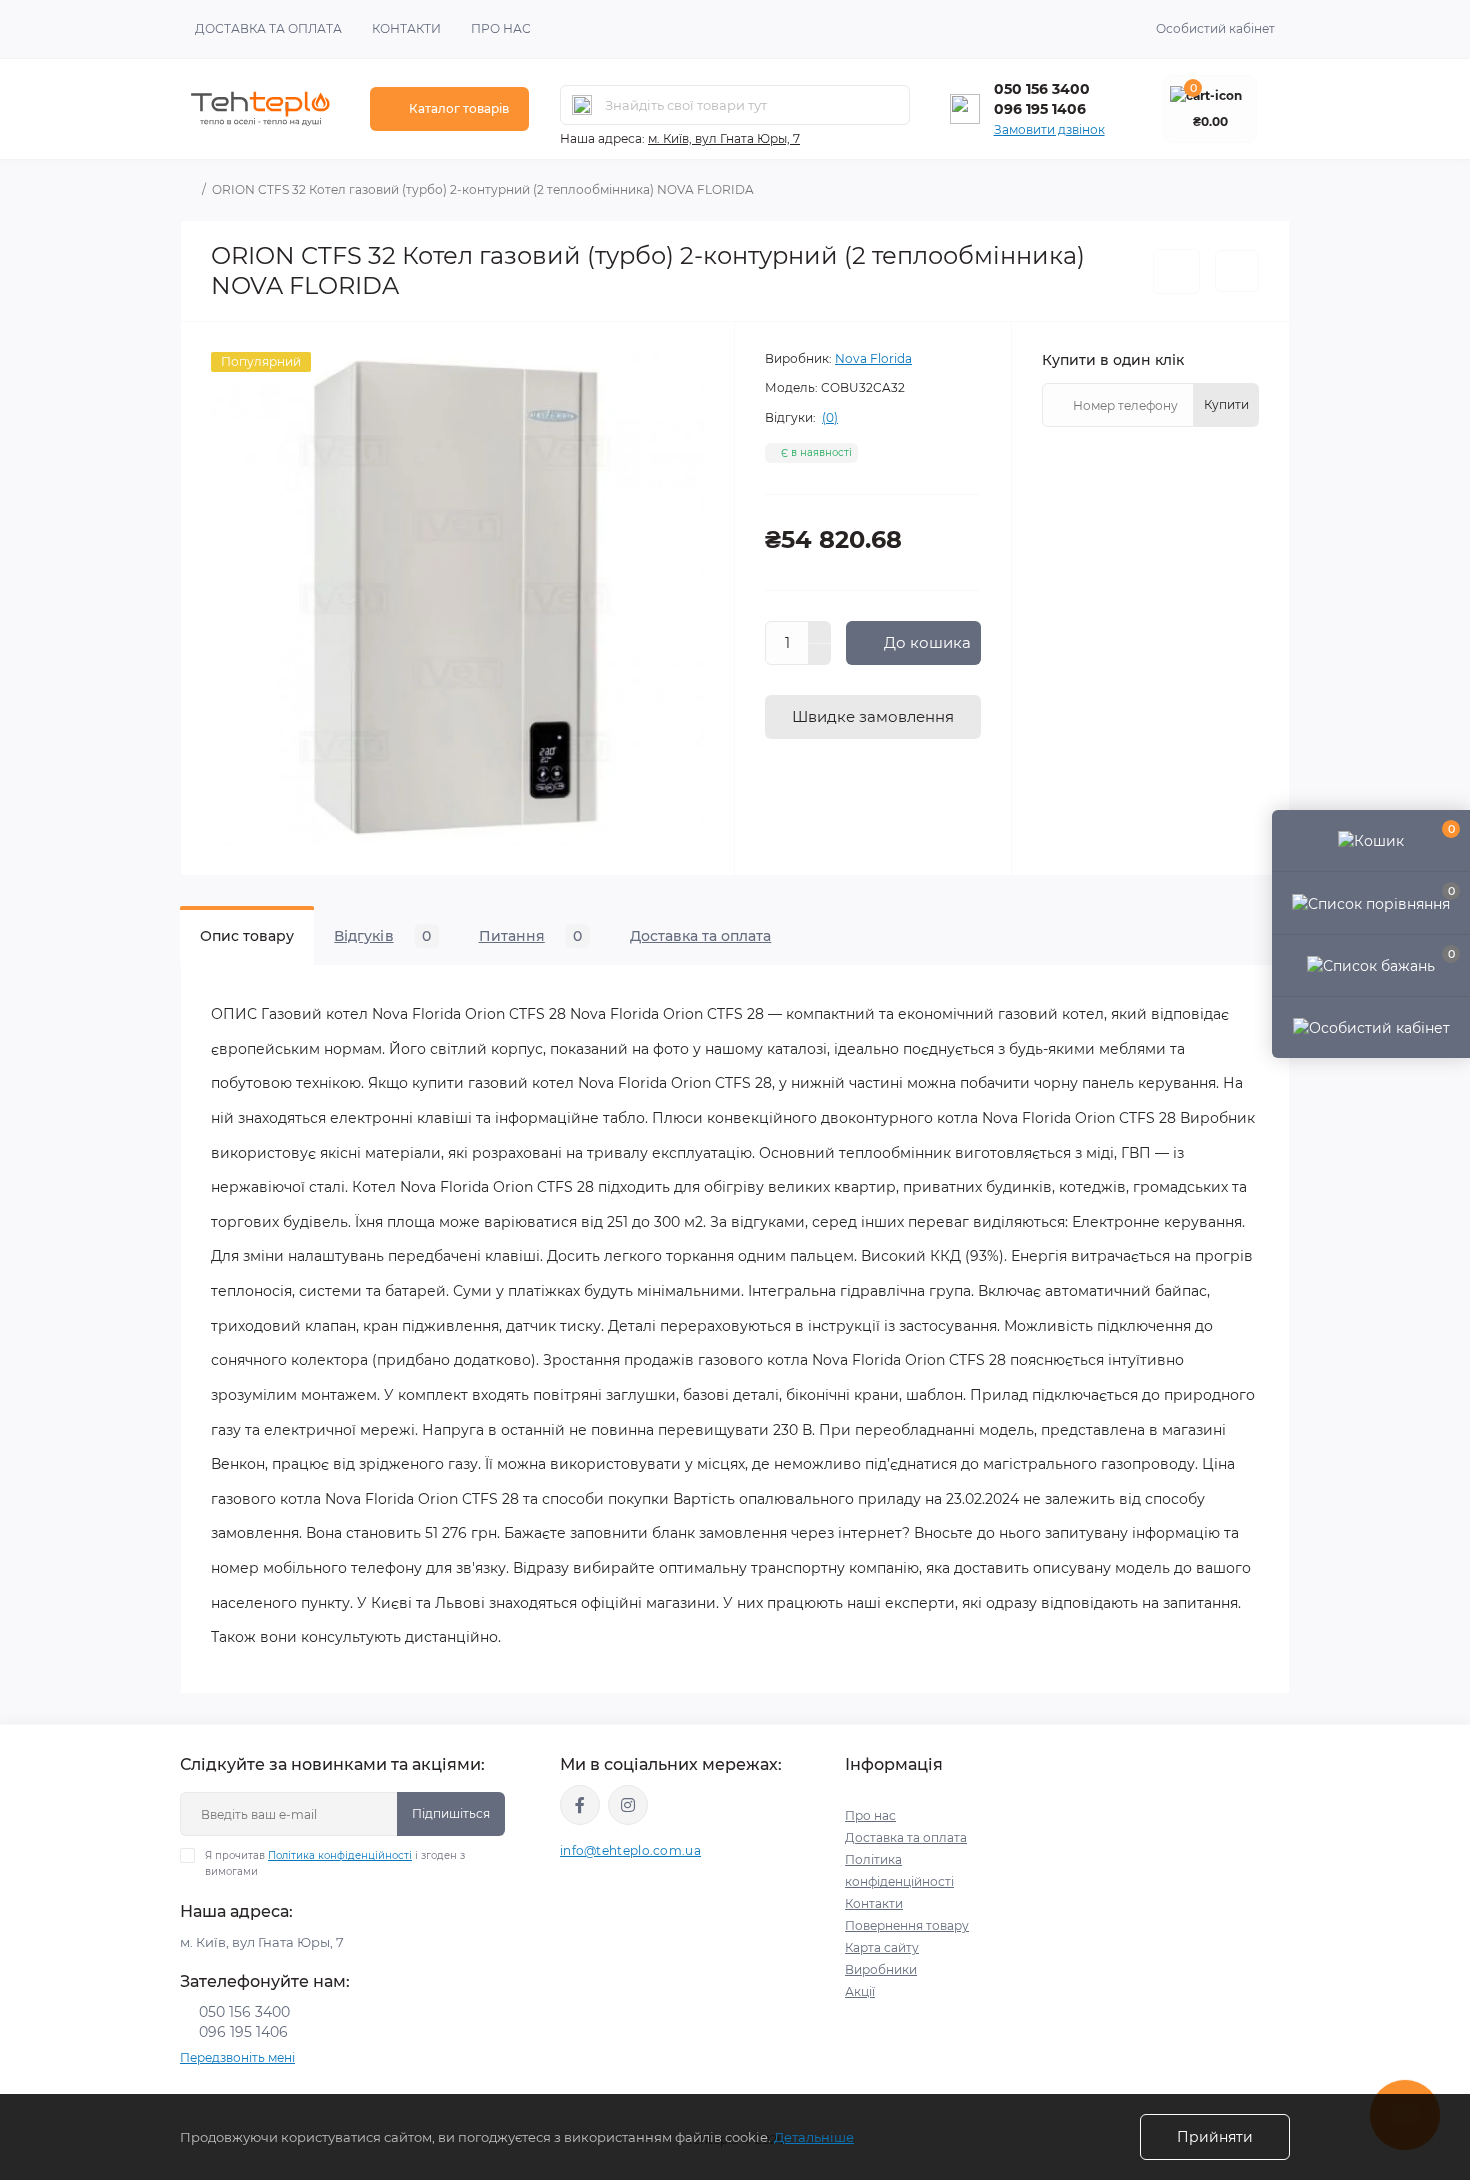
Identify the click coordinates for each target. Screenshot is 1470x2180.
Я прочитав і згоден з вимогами (335, 1863)
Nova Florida (873, 358)
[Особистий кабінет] (1371, 1027)
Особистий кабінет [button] (1215, 28)
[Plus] (820, 632)
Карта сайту (882, 1947)
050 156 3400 (1042, 89)
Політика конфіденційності (340, 1855)
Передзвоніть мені (237, 2057)
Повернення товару (907, 1925)
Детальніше (814, 2137)
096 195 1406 (1040, 109)
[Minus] (820, 655)
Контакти (406, 28)
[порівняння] (1237, 271)
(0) (830, 418)
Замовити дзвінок (1049, 129)
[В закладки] (1176, 271)
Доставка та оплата (268, 28)
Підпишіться (451, 1813)
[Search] (582, 105)
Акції (860, 1991)
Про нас (501, 28)
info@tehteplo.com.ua (630, 1850)
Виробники (881, 1969)
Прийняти (1215, 2137)
